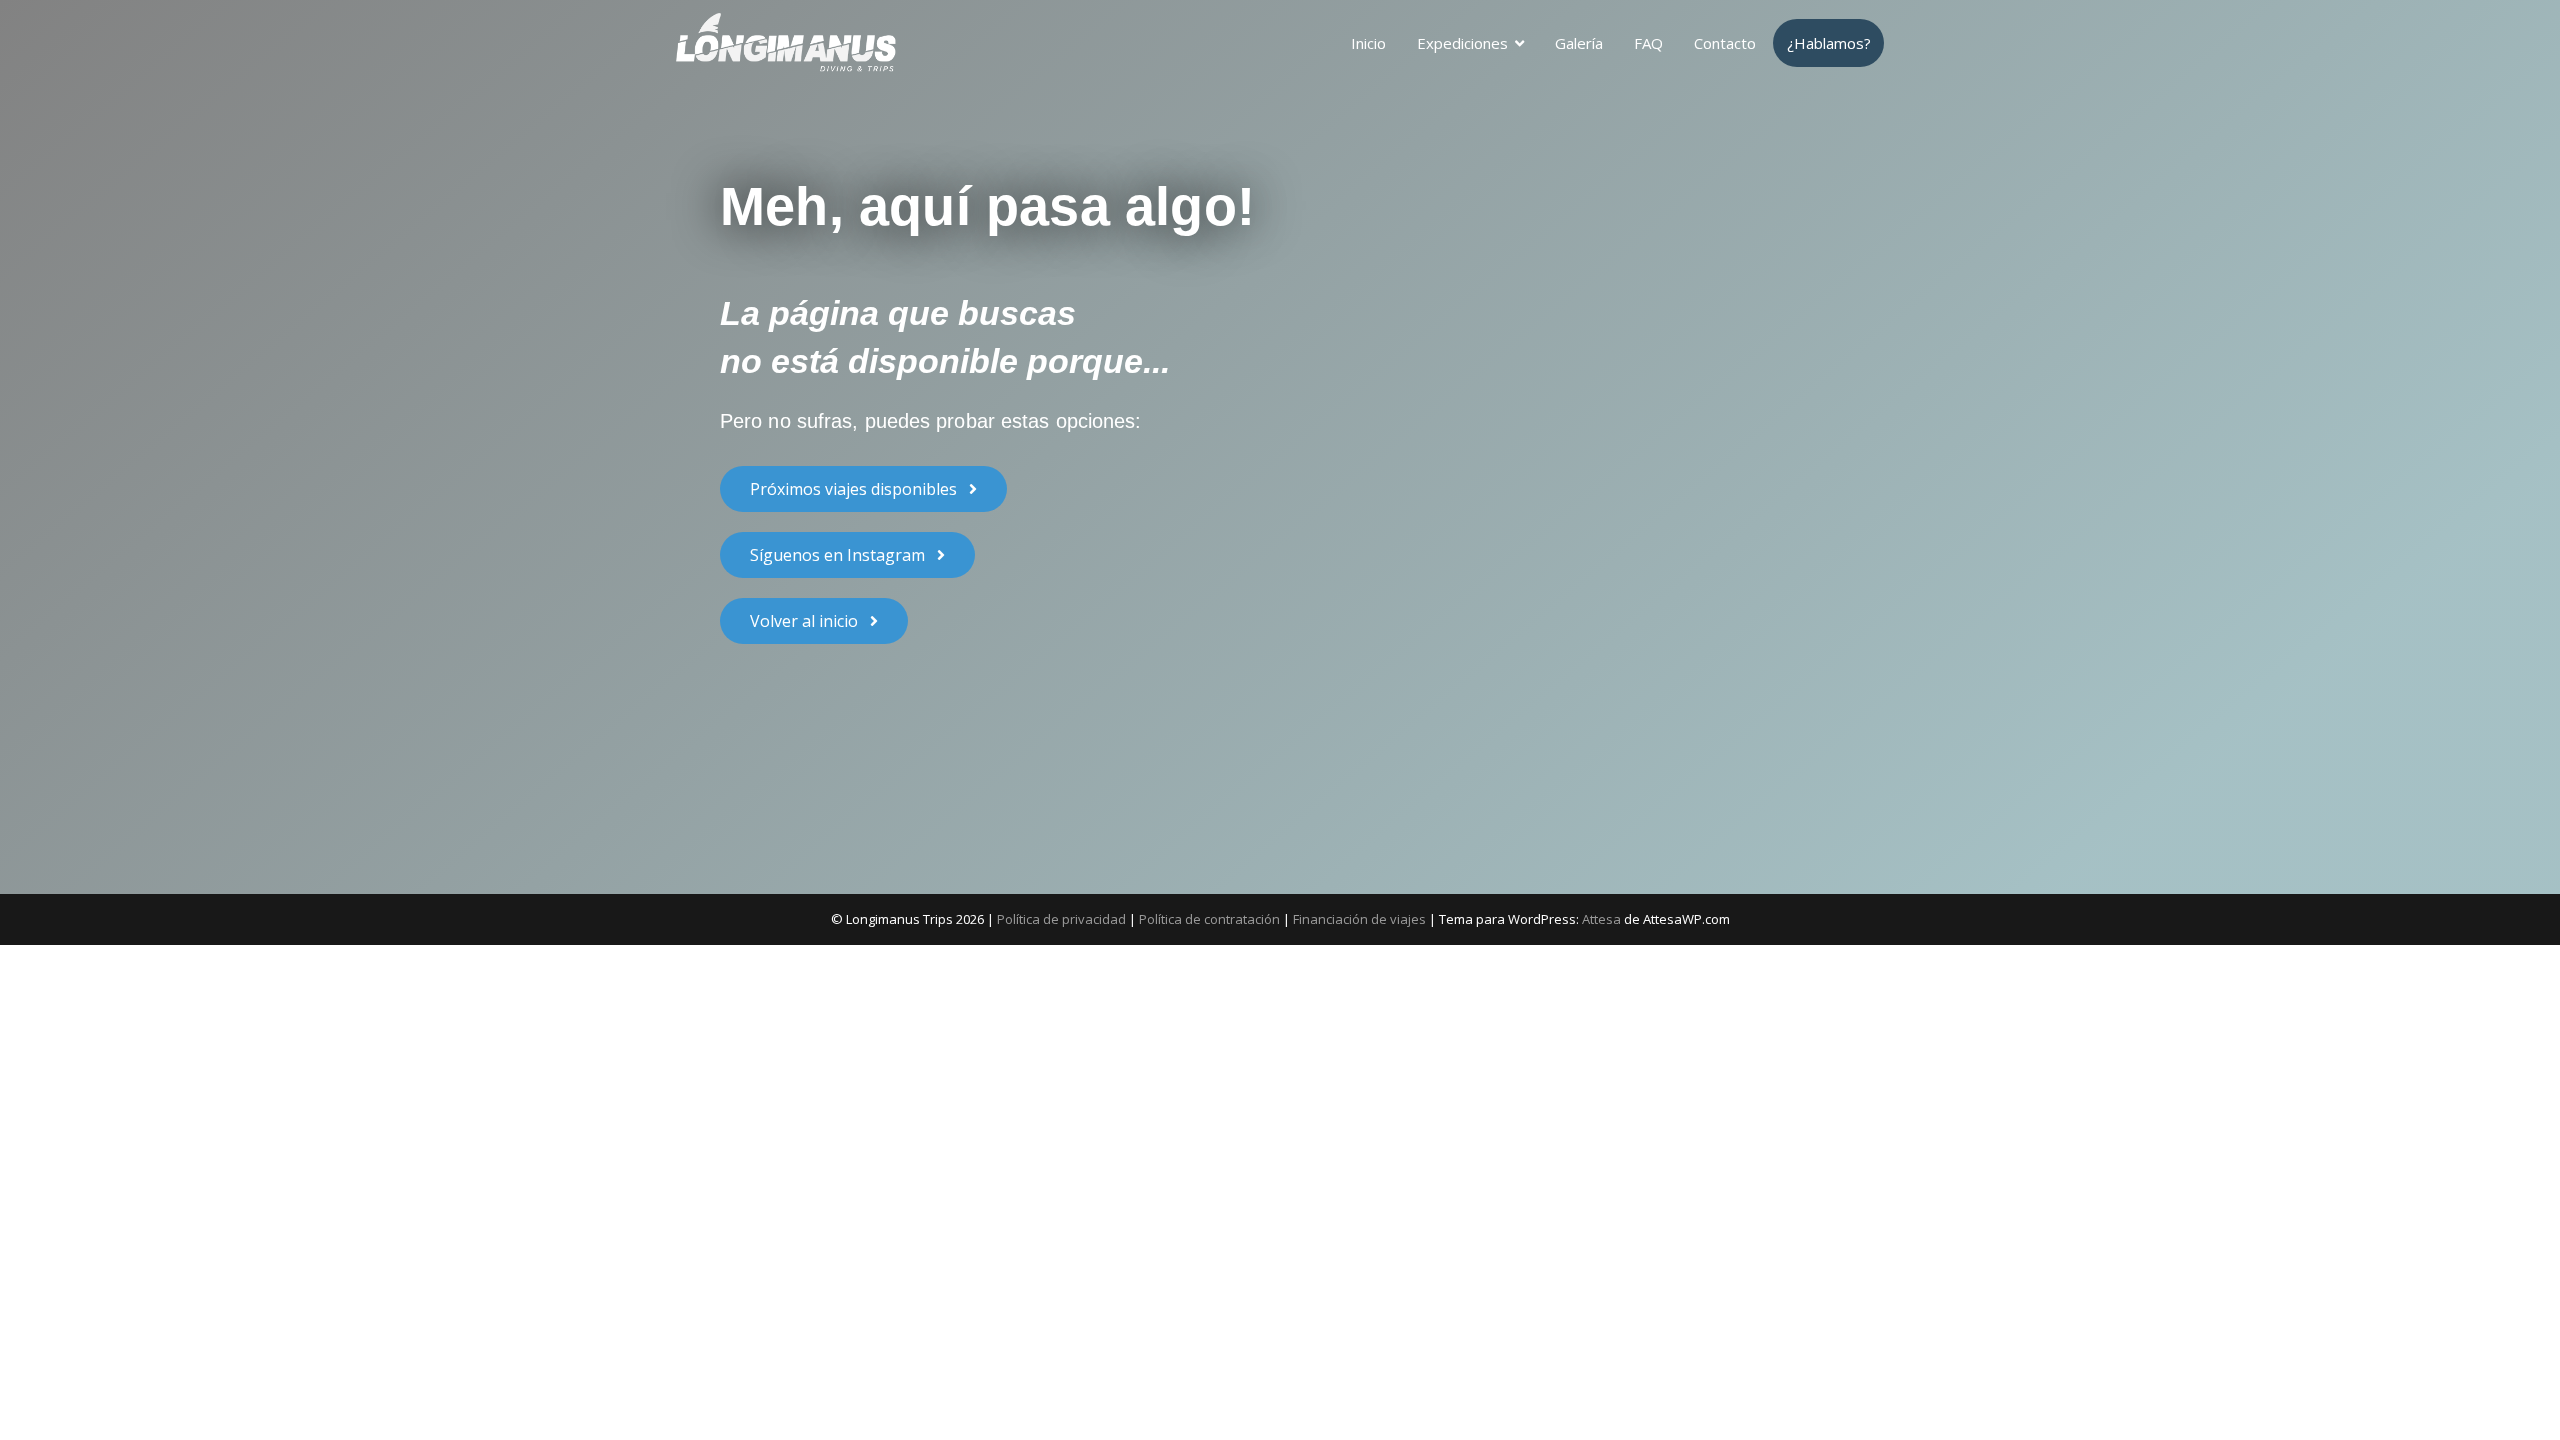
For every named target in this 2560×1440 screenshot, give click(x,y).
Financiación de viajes (1359, 919)
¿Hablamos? (1829, 43)
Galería (1579, 43)
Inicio (1368, 43)
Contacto (1725, 43)
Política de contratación (1209, 919)
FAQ (1648, 43)
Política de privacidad (1061, 919)
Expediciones (1462, 43)
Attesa (1601, 919)
